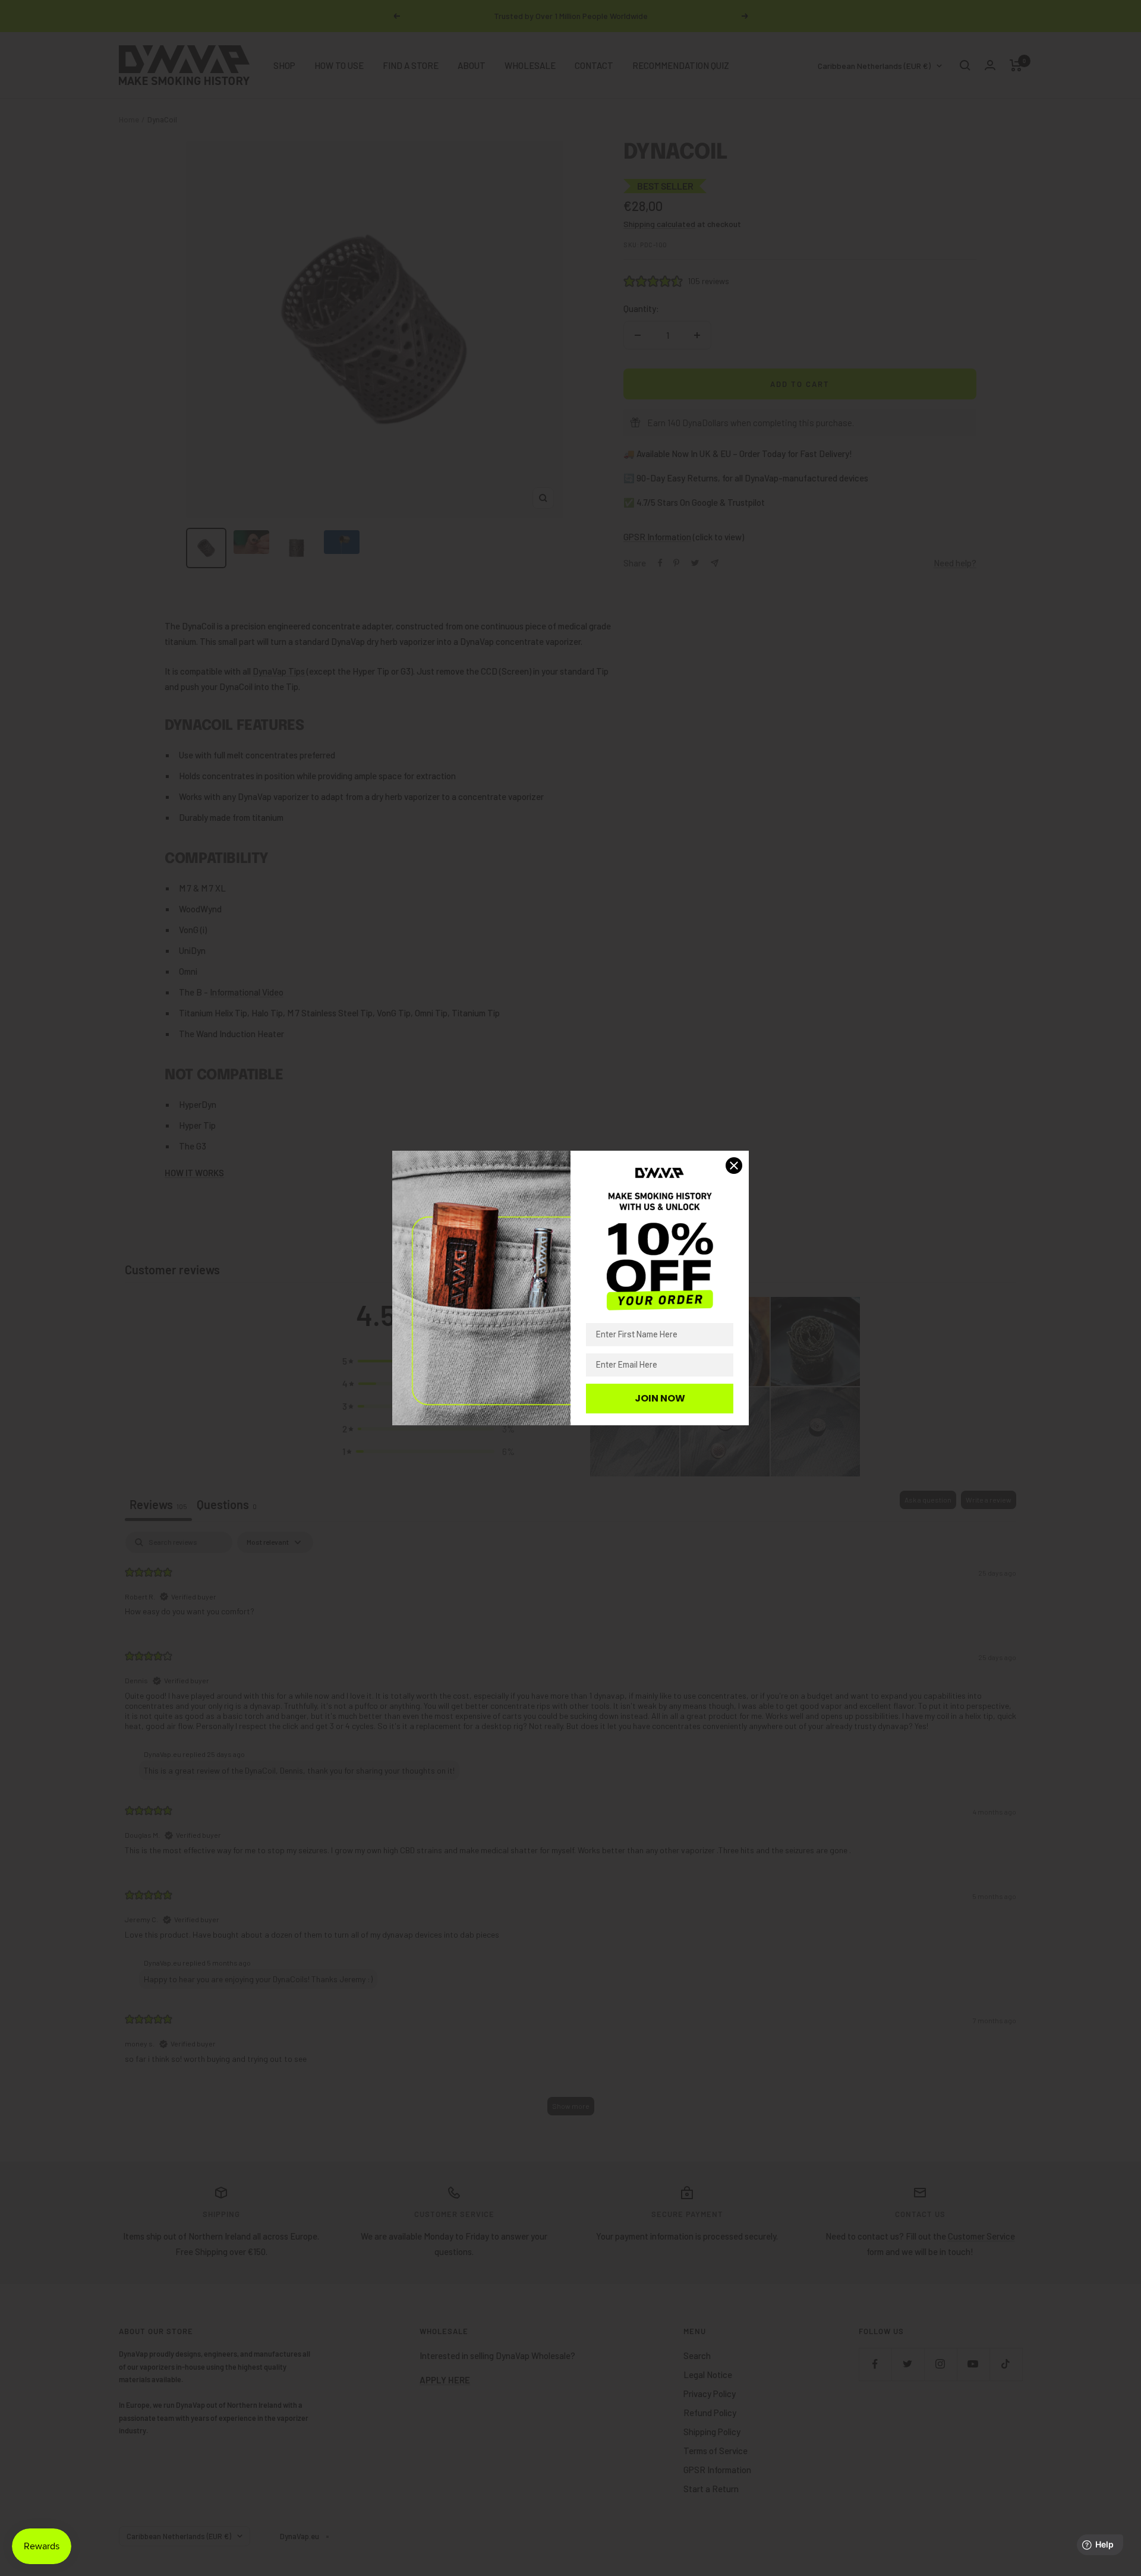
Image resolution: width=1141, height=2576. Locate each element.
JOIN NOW (660, 1398)
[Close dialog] (734, 1166)
